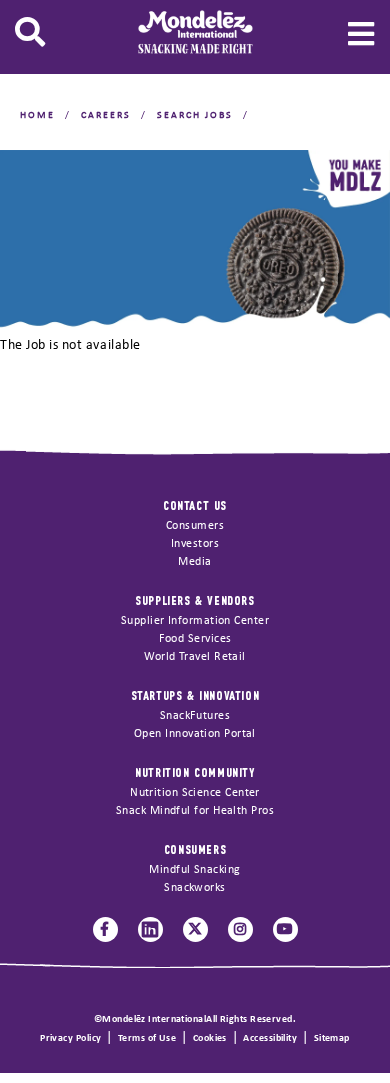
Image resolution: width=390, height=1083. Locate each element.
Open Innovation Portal (195, 734)
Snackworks (195, 888)
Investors (195, 544)
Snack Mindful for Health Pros (195, 811)
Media (194, 562)
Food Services (195, 639)
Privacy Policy (70, 1038)
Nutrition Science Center (195, 793)
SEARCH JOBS (195, 115)
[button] (30, 32)
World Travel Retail (195, 657)
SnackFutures (195, 716)
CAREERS (106, 115)
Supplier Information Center (195, 621)
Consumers (195, 526)
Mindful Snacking (194, 870)
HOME (37, 115)
